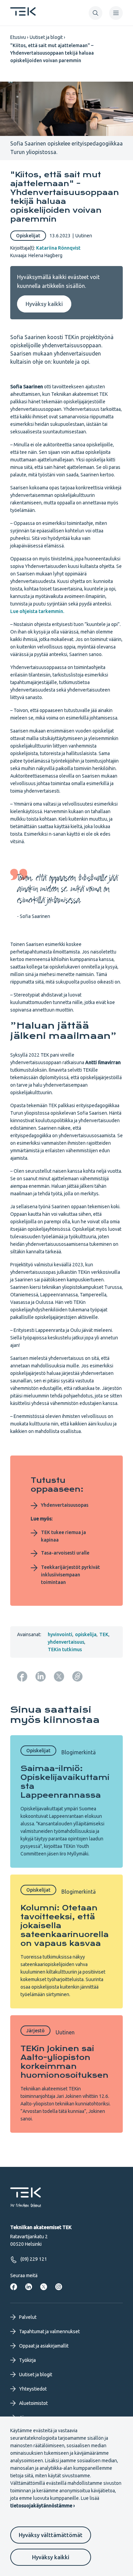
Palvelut (28, 2317)
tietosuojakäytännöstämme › (42, 2506)
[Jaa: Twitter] (59, 1676)
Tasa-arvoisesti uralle (65, 1553)
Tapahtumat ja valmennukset (49, 2331)
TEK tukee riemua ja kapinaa (63, 1536)
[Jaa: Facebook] (22, 1676)
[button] (95, 13)
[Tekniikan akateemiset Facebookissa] (14, 2287)
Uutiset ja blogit (46, 37)
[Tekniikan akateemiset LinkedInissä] (29, 2287)
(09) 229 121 (34, 2259)
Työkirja (27, 2360)
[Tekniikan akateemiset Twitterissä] (44, 2287)
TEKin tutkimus (65, 1649)
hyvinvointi (60, 1634)
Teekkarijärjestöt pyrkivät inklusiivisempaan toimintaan (70, 1575)
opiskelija (86, 1634)
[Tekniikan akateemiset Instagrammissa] (59, 2287)
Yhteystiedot (33, 2389)
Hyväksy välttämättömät (51, 2535)
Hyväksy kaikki (51, 2557)
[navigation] (116, 13)
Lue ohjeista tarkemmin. (37, 611)
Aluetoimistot (33, 2403)
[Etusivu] (23, 14)
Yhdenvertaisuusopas (65, 1505)
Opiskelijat (28, 236)
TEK (104, 1634)
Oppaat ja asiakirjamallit (44, 2346)
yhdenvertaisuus (66, 1642)
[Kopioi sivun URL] (77, 1676)
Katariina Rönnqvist (58, 248)
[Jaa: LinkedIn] (41, 1676)
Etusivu (18, 37)
